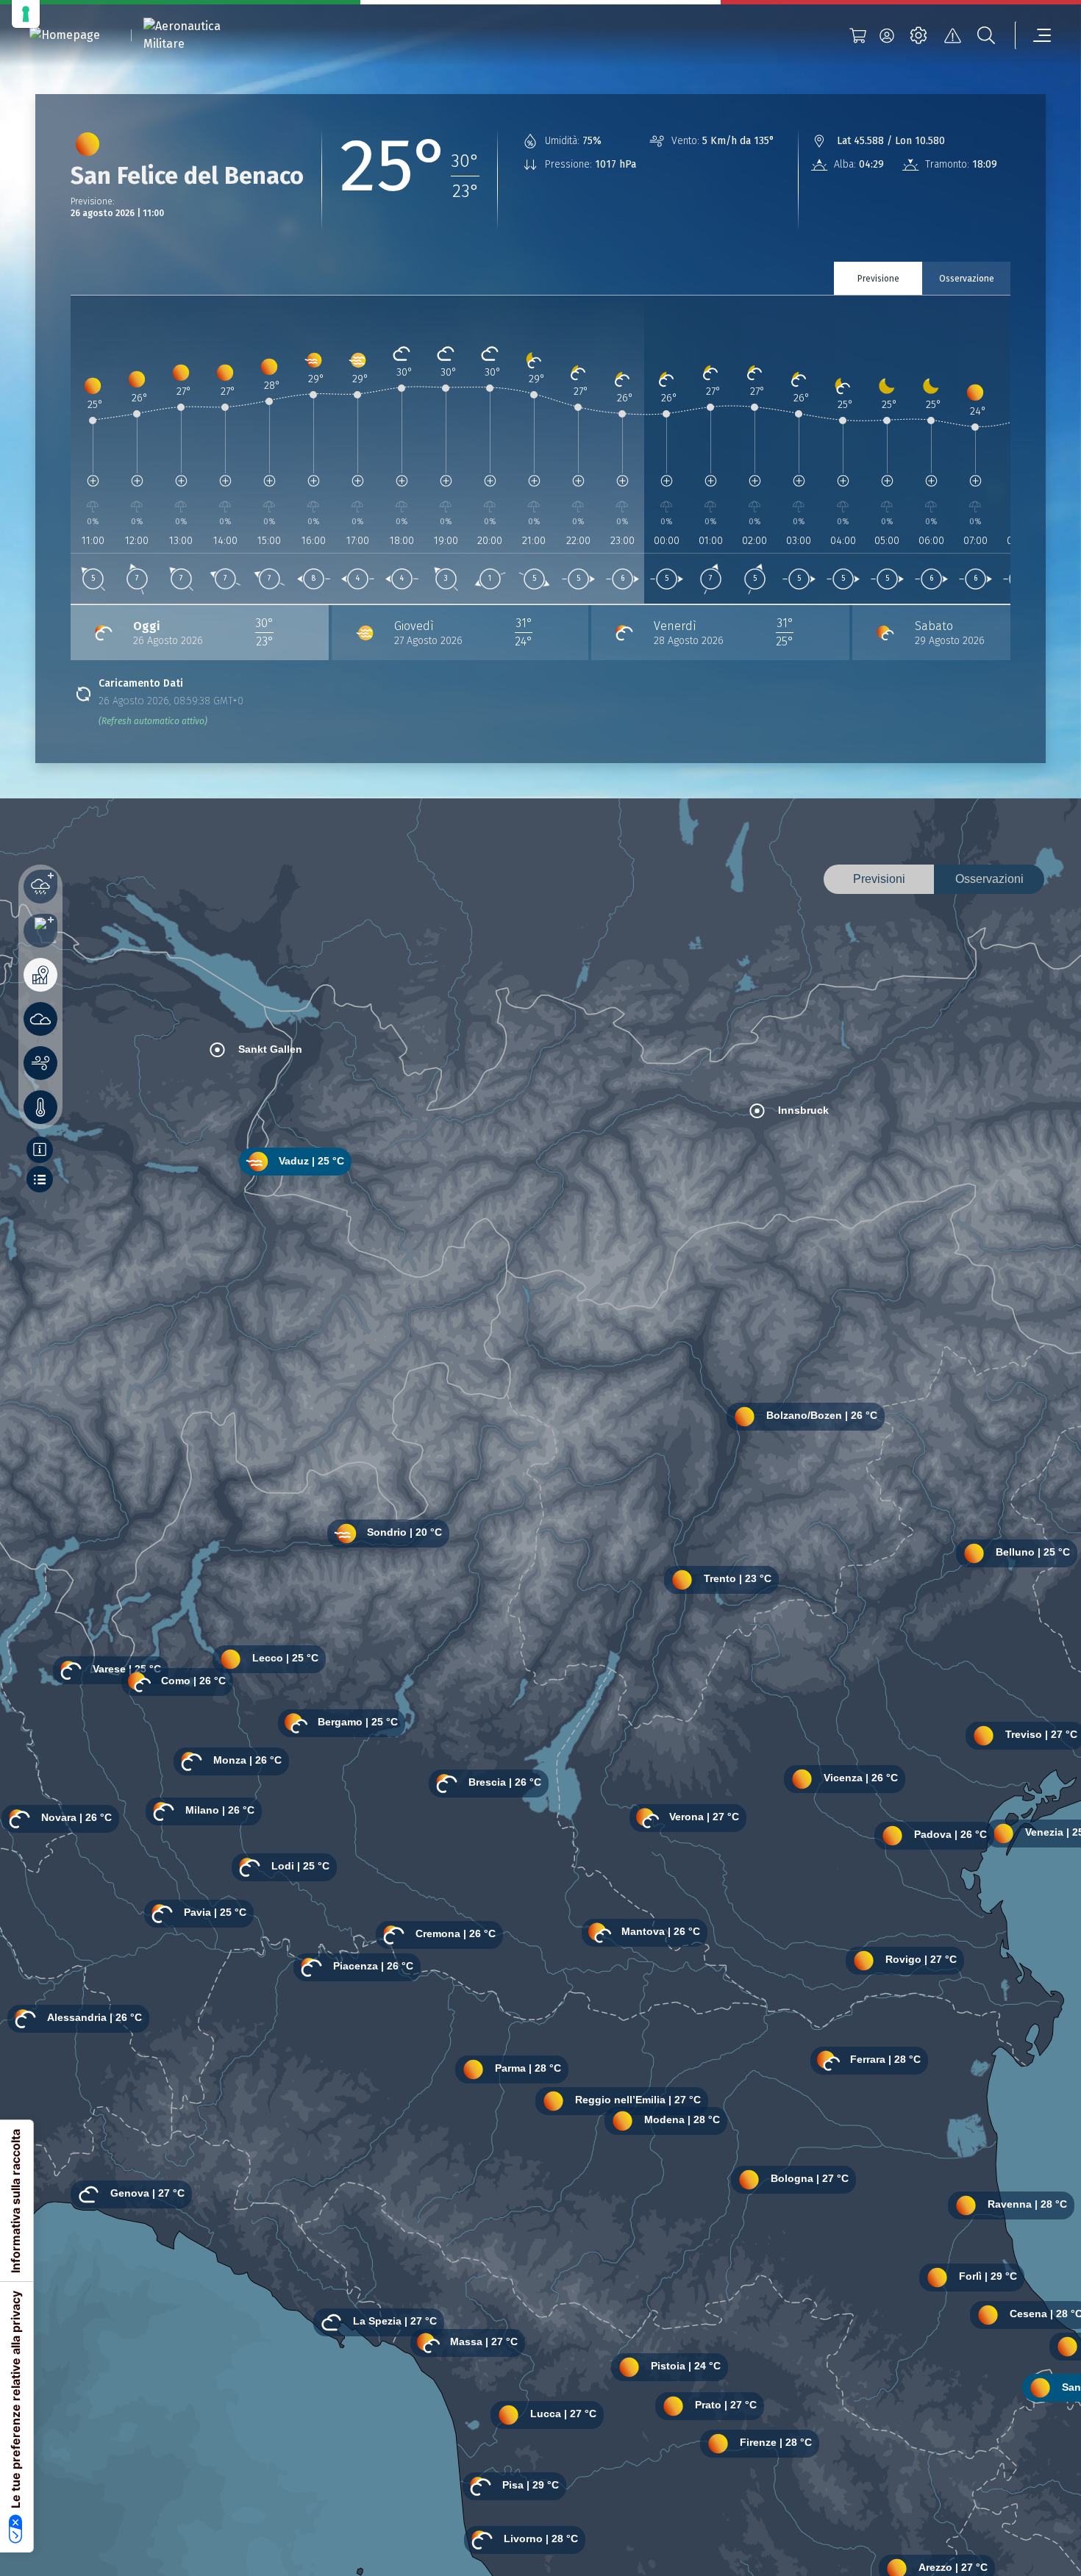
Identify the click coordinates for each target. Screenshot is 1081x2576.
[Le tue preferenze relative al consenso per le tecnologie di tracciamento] (26, 14)
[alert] (952, 35)
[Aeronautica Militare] (201, 35)
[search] (986, 35)
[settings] (918, 35)
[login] (887, 35)
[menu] (1033, 35)
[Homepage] (65, 36)
